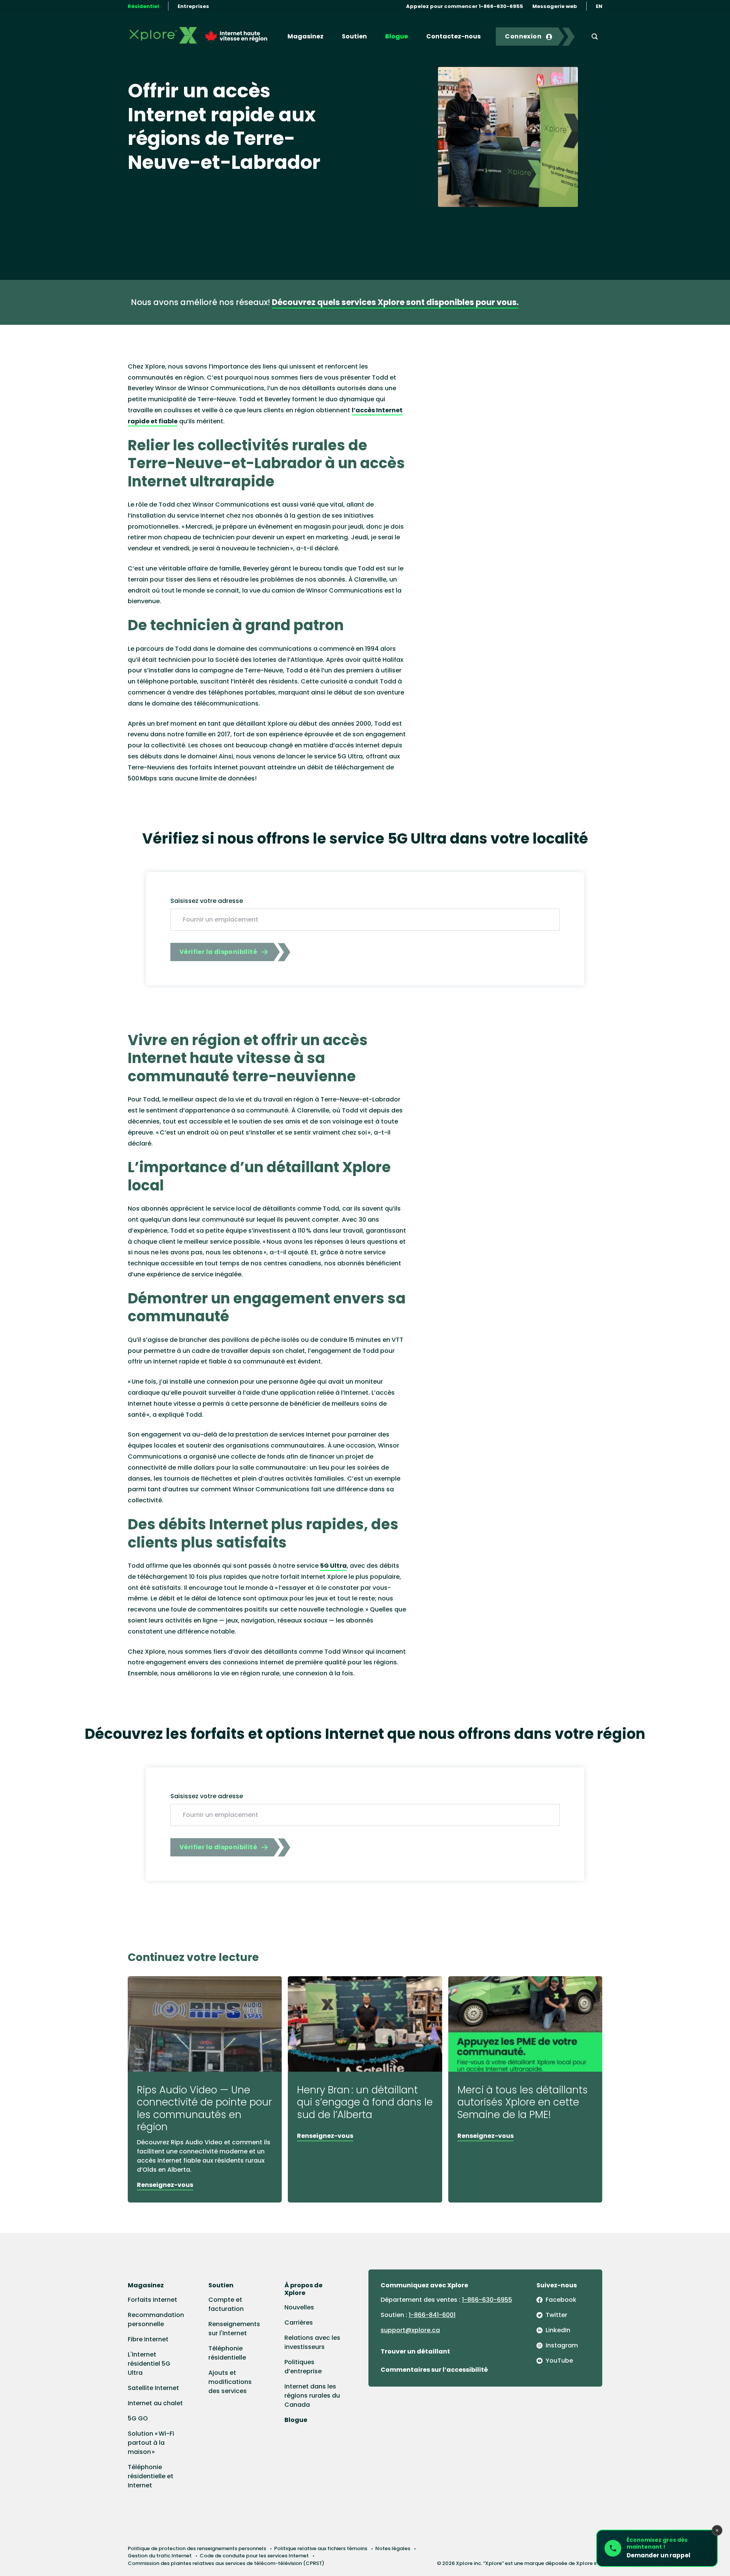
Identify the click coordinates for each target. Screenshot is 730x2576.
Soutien (354, 36)
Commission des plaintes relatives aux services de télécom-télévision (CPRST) (226, 2563)
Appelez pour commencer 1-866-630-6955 (465, 6)
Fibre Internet (148, 2339)
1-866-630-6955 (487, 2300)
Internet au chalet (155, 2403)
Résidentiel (143, 6)
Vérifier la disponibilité (218, 952)
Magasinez (305, 36)
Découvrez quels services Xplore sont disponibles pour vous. (395, 302)
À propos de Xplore (303, 2289)
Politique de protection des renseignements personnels (197, 2548)
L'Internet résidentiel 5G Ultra (149, 2364)
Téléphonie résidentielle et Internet (151, 2476)
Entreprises (193, 6)
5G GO (138, 2418)
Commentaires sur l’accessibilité (434, 2370)
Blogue (397, 36)
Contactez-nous (453, 36)
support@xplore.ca (410, 2330)
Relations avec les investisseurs (312, 2342)
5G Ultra (333, 1566)
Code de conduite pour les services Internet (254, 2556)
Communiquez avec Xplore (424, 2285)
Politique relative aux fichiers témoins (321, 2548)
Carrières (299, 2323)
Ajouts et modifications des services (230, 2382)
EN (599, 6)
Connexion (523, 36)
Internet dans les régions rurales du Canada (312, 2396)
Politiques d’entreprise (303, 2367)
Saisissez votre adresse (207, 901)
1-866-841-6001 (432, 2315)
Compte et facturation (226, 2304)
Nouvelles (299, 2307)
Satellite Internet (153, 2388)
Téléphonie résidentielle (227, 2353)
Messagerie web (555, 6)
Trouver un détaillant (415, 2351)
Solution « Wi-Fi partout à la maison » (151, 2443)
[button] (657, 2548)
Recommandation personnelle (156, 2319)
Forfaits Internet (152, 2300)
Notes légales (393, 2548)
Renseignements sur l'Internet (234, 2329)
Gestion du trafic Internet (160, 2556)
